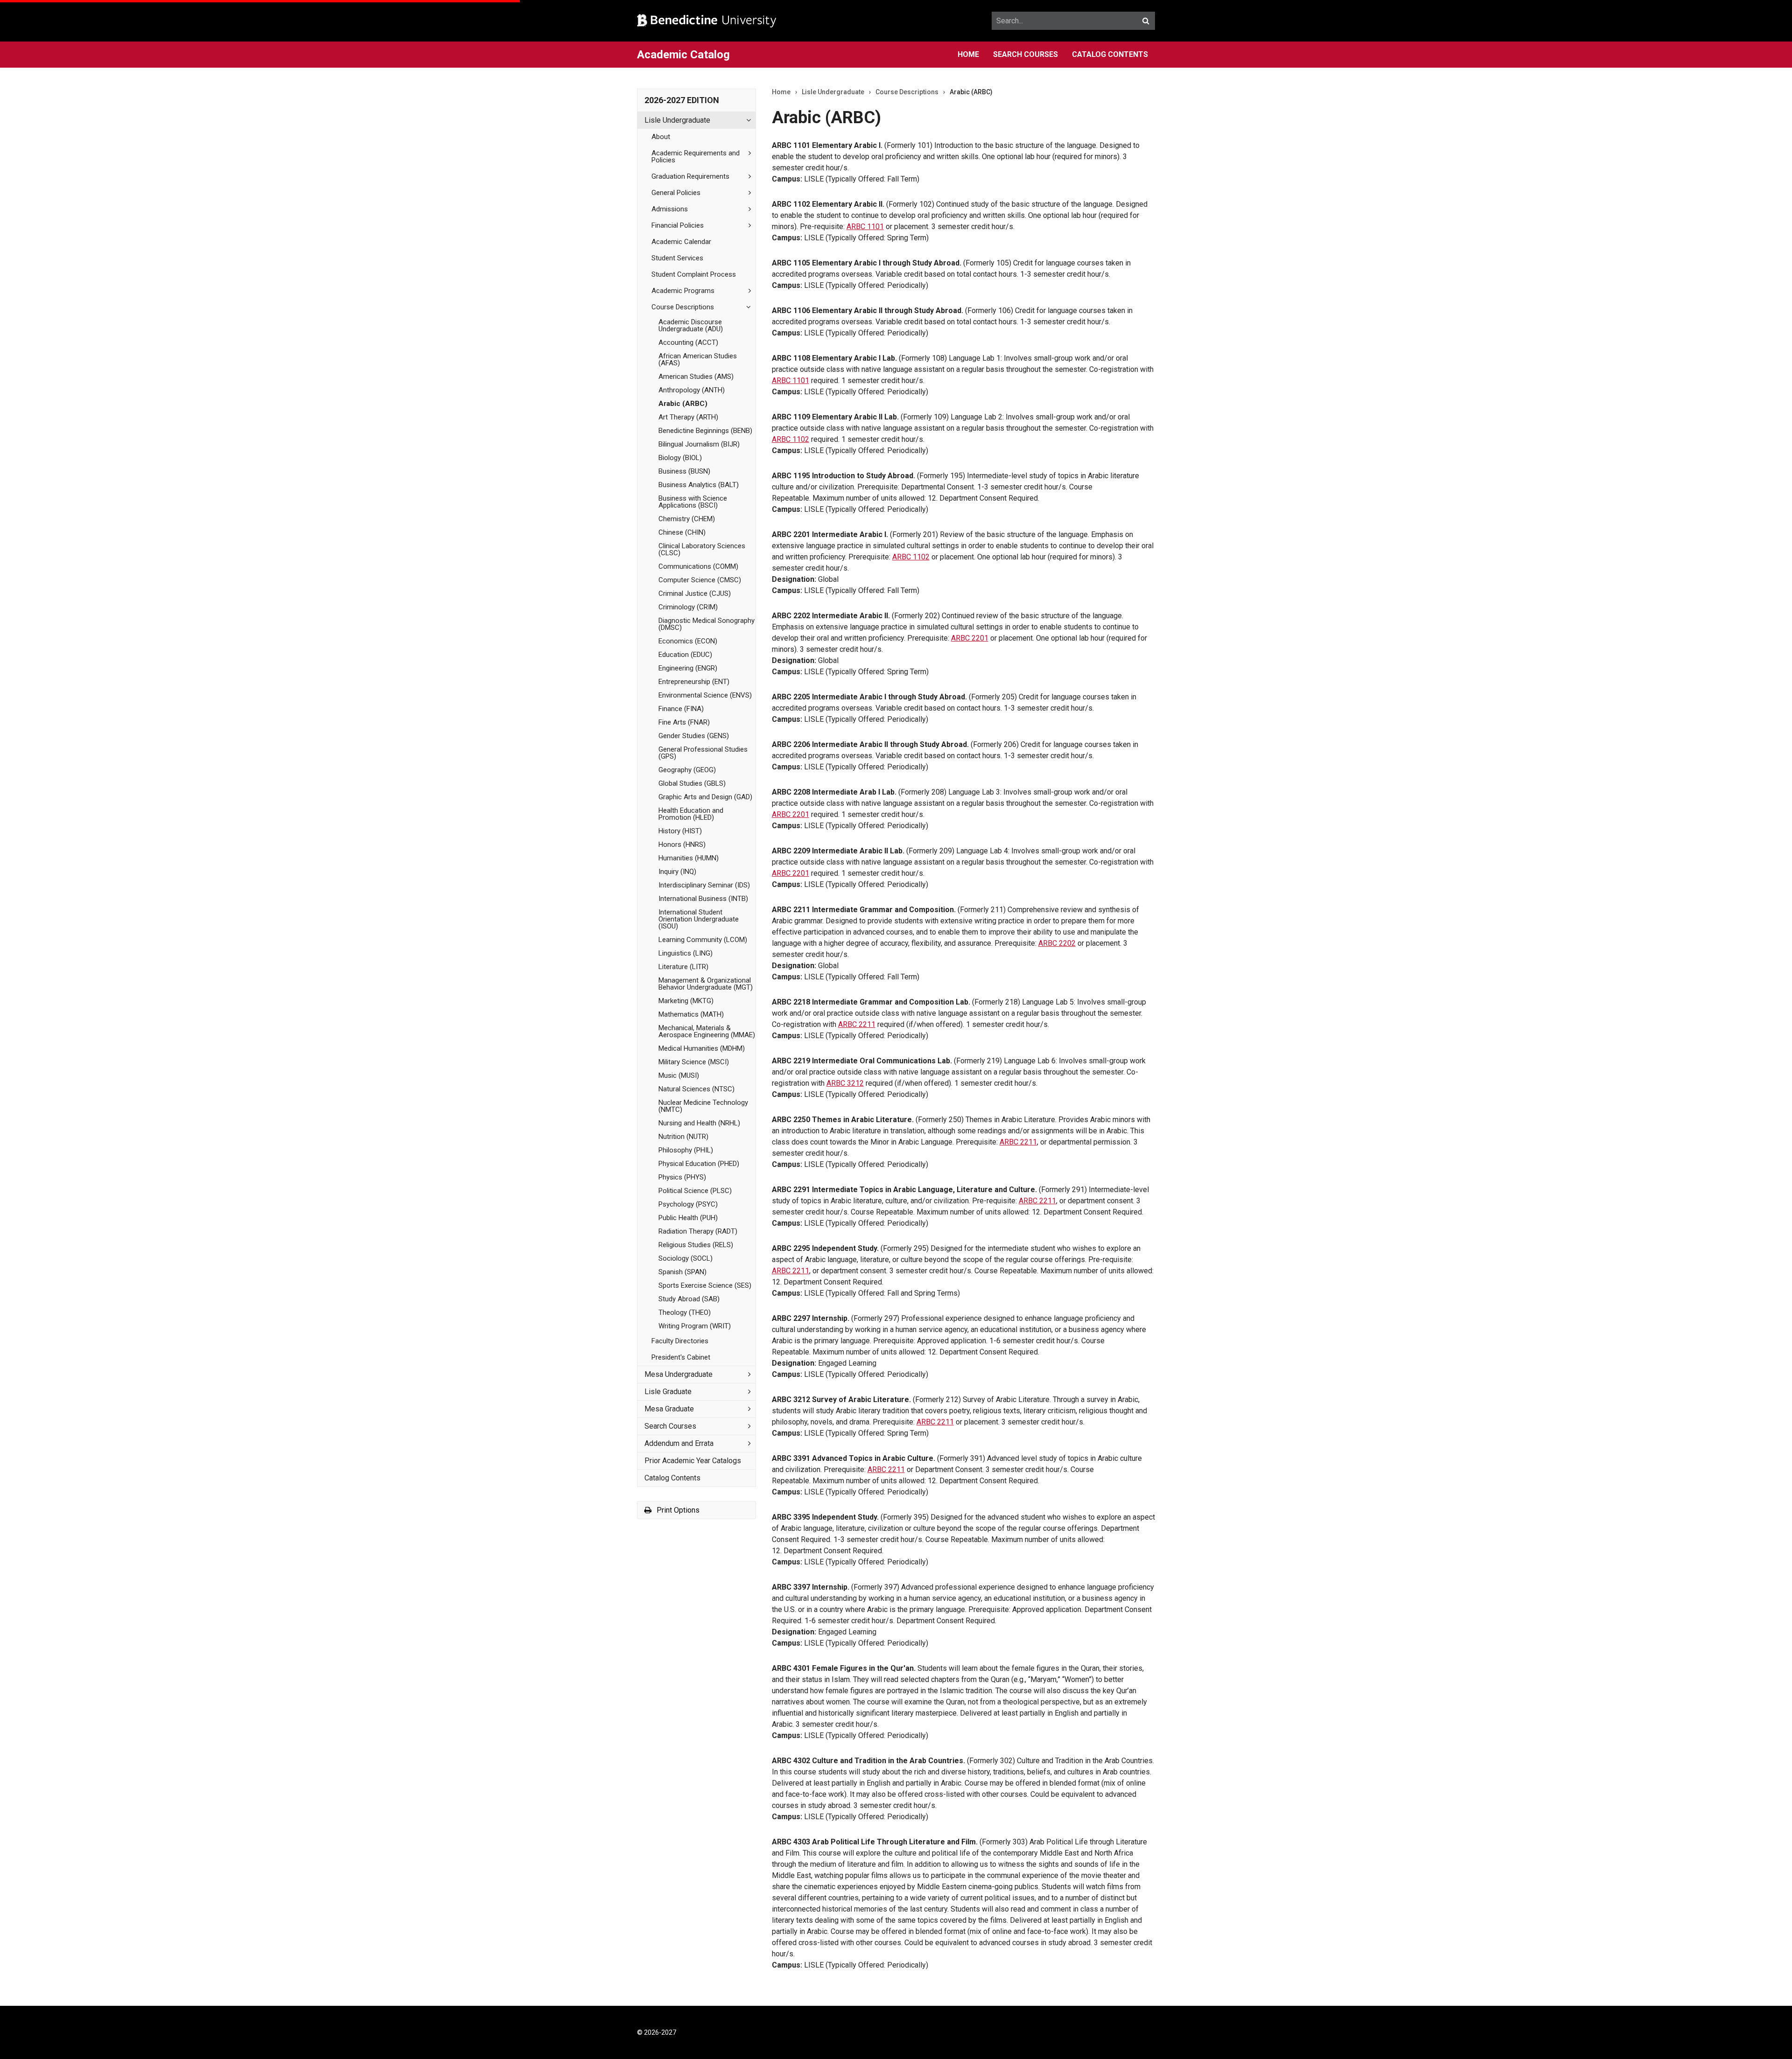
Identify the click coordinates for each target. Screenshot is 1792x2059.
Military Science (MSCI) (694, 1062)
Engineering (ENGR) (688, 668)
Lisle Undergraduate (677, 120)
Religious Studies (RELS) (696, 1245)
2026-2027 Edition (682, 100)
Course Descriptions (683, 307)
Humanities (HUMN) (689, 858)
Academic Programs (683, 291)
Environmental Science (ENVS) (705, 695)
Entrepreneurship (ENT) (694, 682)
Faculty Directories (680, 1341)
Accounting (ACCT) (688, 342)
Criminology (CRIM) (688, 607)
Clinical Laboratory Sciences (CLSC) (702, 549)
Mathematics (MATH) (691, 1014)
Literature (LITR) (683, 967)
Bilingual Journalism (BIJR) (699, 444)
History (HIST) (680, 831)
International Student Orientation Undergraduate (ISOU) (699, 919)
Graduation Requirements (690, 176)
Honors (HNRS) (682, 845)
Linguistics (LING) (686, 953)
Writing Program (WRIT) (695, 1326)
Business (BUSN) (684, 471)
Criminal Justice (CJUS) (695, 593)
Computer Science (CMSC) (700, 580)
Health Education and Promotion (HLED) (691, 814)
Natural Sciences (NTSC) (696, 1089)
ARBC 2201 (970, 638)
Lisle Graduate (668, 1392)
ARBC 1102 (791, 439)
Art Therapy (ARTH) (688, 417)
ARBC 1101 (865, 227)
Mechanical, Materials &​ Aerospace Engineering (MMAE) (707, 1031)
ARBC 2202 (1057, 943)
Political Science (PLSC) (695, 1191)
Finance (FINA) (681, 709)
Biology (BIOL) (680, 458)
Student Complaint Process (694, 274)
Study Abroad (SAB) (689, 1299)
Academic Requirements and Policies (696, 157)
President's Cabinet (681, 1357)
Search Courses (1025, 54)
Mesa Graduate (669, 1409)
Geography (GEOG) (687, 770)
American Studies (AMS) (696, 377)
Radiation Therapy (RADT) (698, 1231)
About (661, 137)
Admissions (670, 209)
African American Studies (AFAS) (698, 359)
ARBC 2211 (857, 1024)
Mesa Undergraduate (679, 1374)
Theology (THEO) (685, 1312)
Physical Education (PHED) (699, 1164)
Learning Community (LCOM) (703, 940)
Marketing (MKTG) (686, 1001)
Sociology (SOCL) (686, 1258)
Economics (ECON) (688, 641)
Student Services (677, 258)
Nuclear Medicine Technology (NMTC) (703, 1106)
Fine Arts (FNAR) (684, 722)
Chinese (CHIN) (682, 532)
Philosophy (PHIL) (686, 1150)
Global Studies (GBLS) (692, 783)
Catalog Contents (1110, 54)
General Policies (676, 193)
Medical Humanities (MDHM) (702, 1048)
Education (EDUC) (685, 655)
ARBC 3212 (845, 1083)
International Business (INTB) (703, 899)
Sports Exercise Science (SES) (705, 1285)
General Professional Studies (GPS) (703, 753)
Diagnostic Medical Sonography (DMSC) (707, 624)
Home (968, 54)
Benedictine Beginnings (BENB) (705, 431)
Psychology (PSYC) (688, 1204)
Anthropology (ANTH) (692, 390)
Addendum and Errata (679, 1443)
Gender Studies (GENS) (694, 736)
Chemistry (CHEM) (687, 519)
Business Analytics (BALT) (699, 485)
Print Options (677, 1510)
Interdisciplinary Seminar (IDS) (704, 885)
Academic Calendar (681, 242)
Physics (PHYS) (682, 1177)
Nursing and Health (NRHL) (699, 1123)
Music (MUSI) (679, 1075)
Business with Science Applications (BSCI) (693, 502)
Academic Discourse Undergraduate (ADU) (691, 325)
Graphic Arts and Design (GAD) (705, 797)
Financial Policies (678, 225)
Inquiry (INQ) (677, 872)
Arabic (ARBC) (683, 404)
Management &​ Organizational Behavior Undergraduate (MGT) (706, 984)
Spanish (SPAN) (682, 1272)
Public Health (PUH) (688, 1218)
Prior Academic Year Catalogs (693, 1461)
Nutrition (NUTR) (683, 1137)
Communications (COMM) (698, 566)
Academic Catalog (683, 55)
